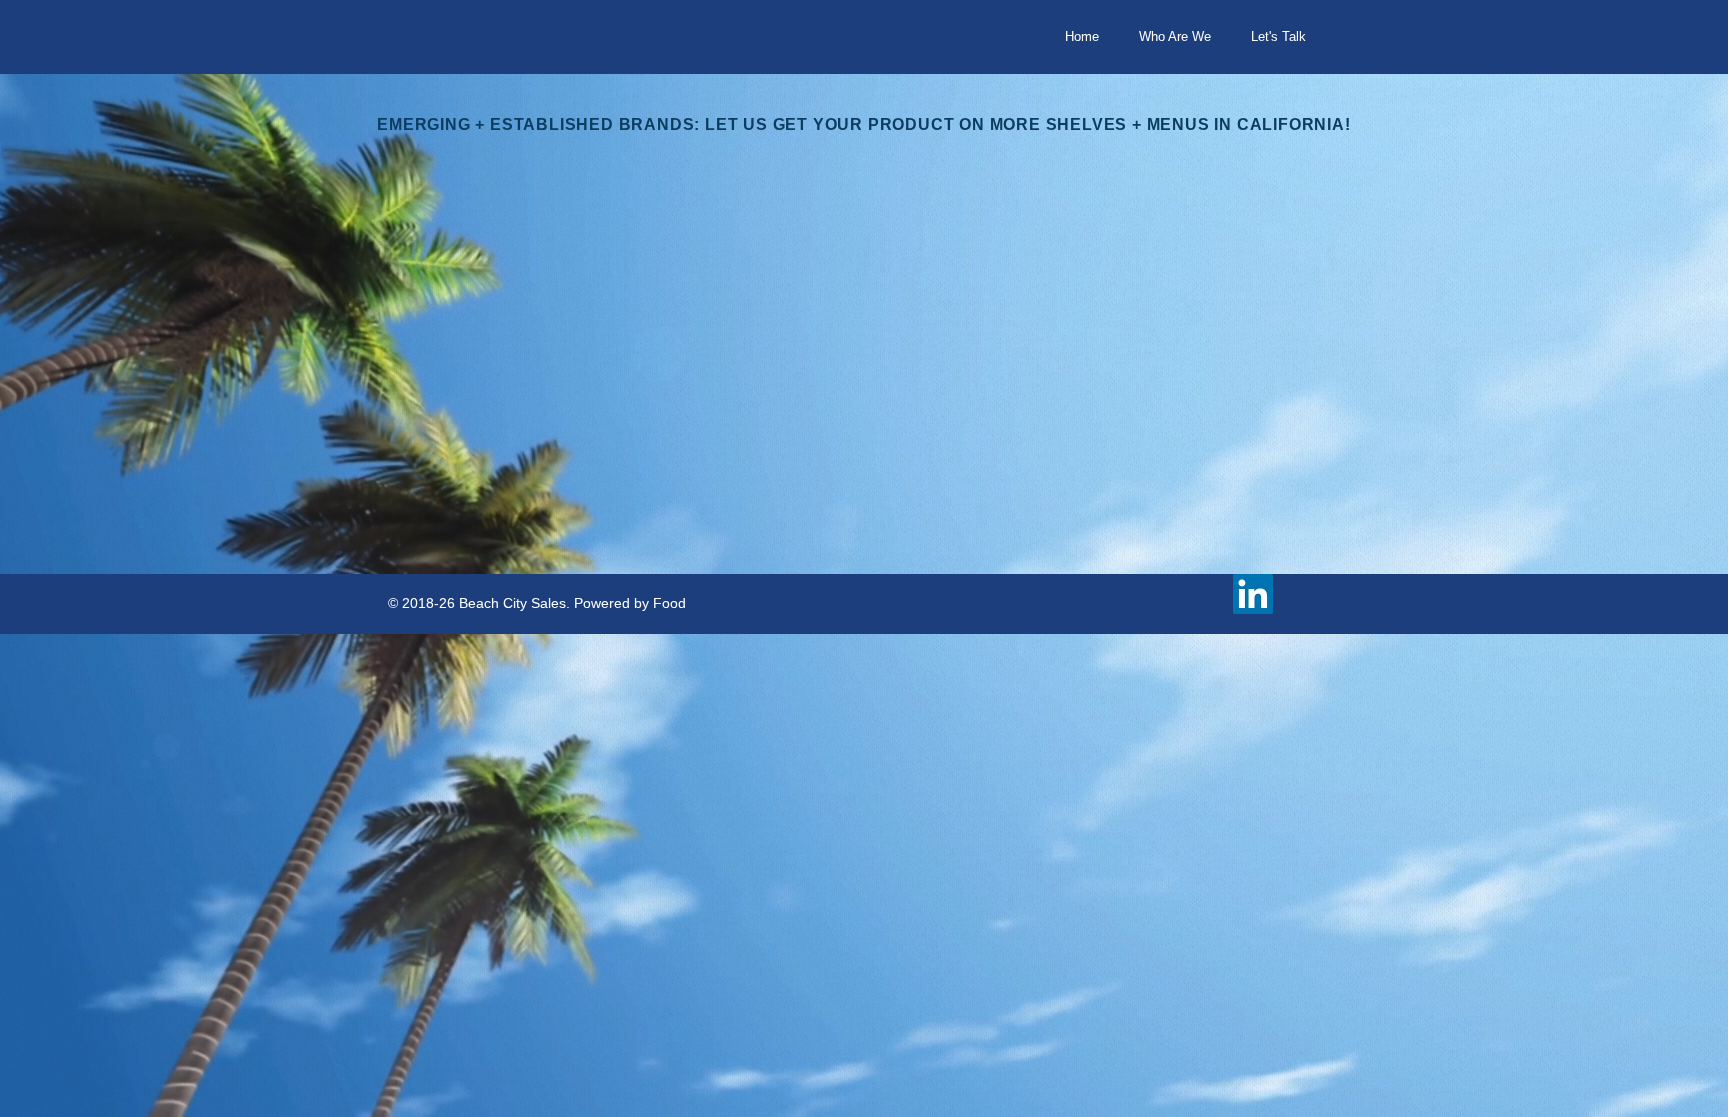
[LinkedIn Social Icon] (1253, 594)
